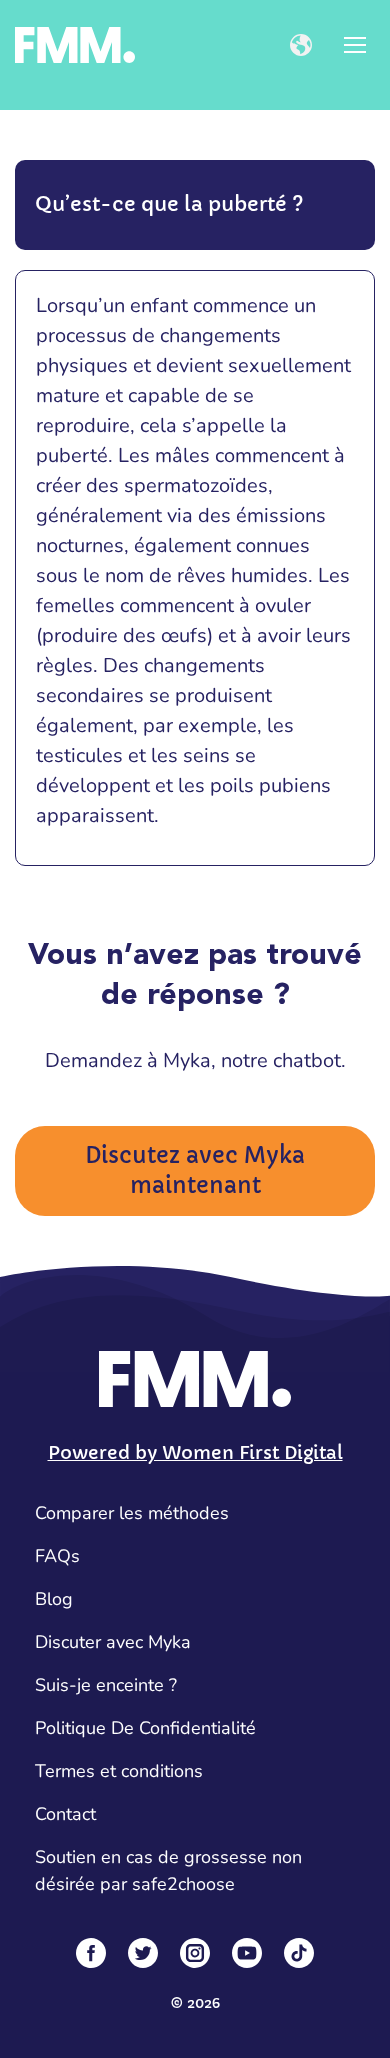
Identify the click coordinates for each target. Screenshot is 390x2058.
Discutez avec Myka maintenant (195, 1170)
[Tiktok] (299, 1953)
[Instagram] (195, 1953)
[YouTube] (247, 1953)
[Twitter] (143, 1953)
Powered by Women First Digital (195, 1452)
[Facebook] (91, 1953)
